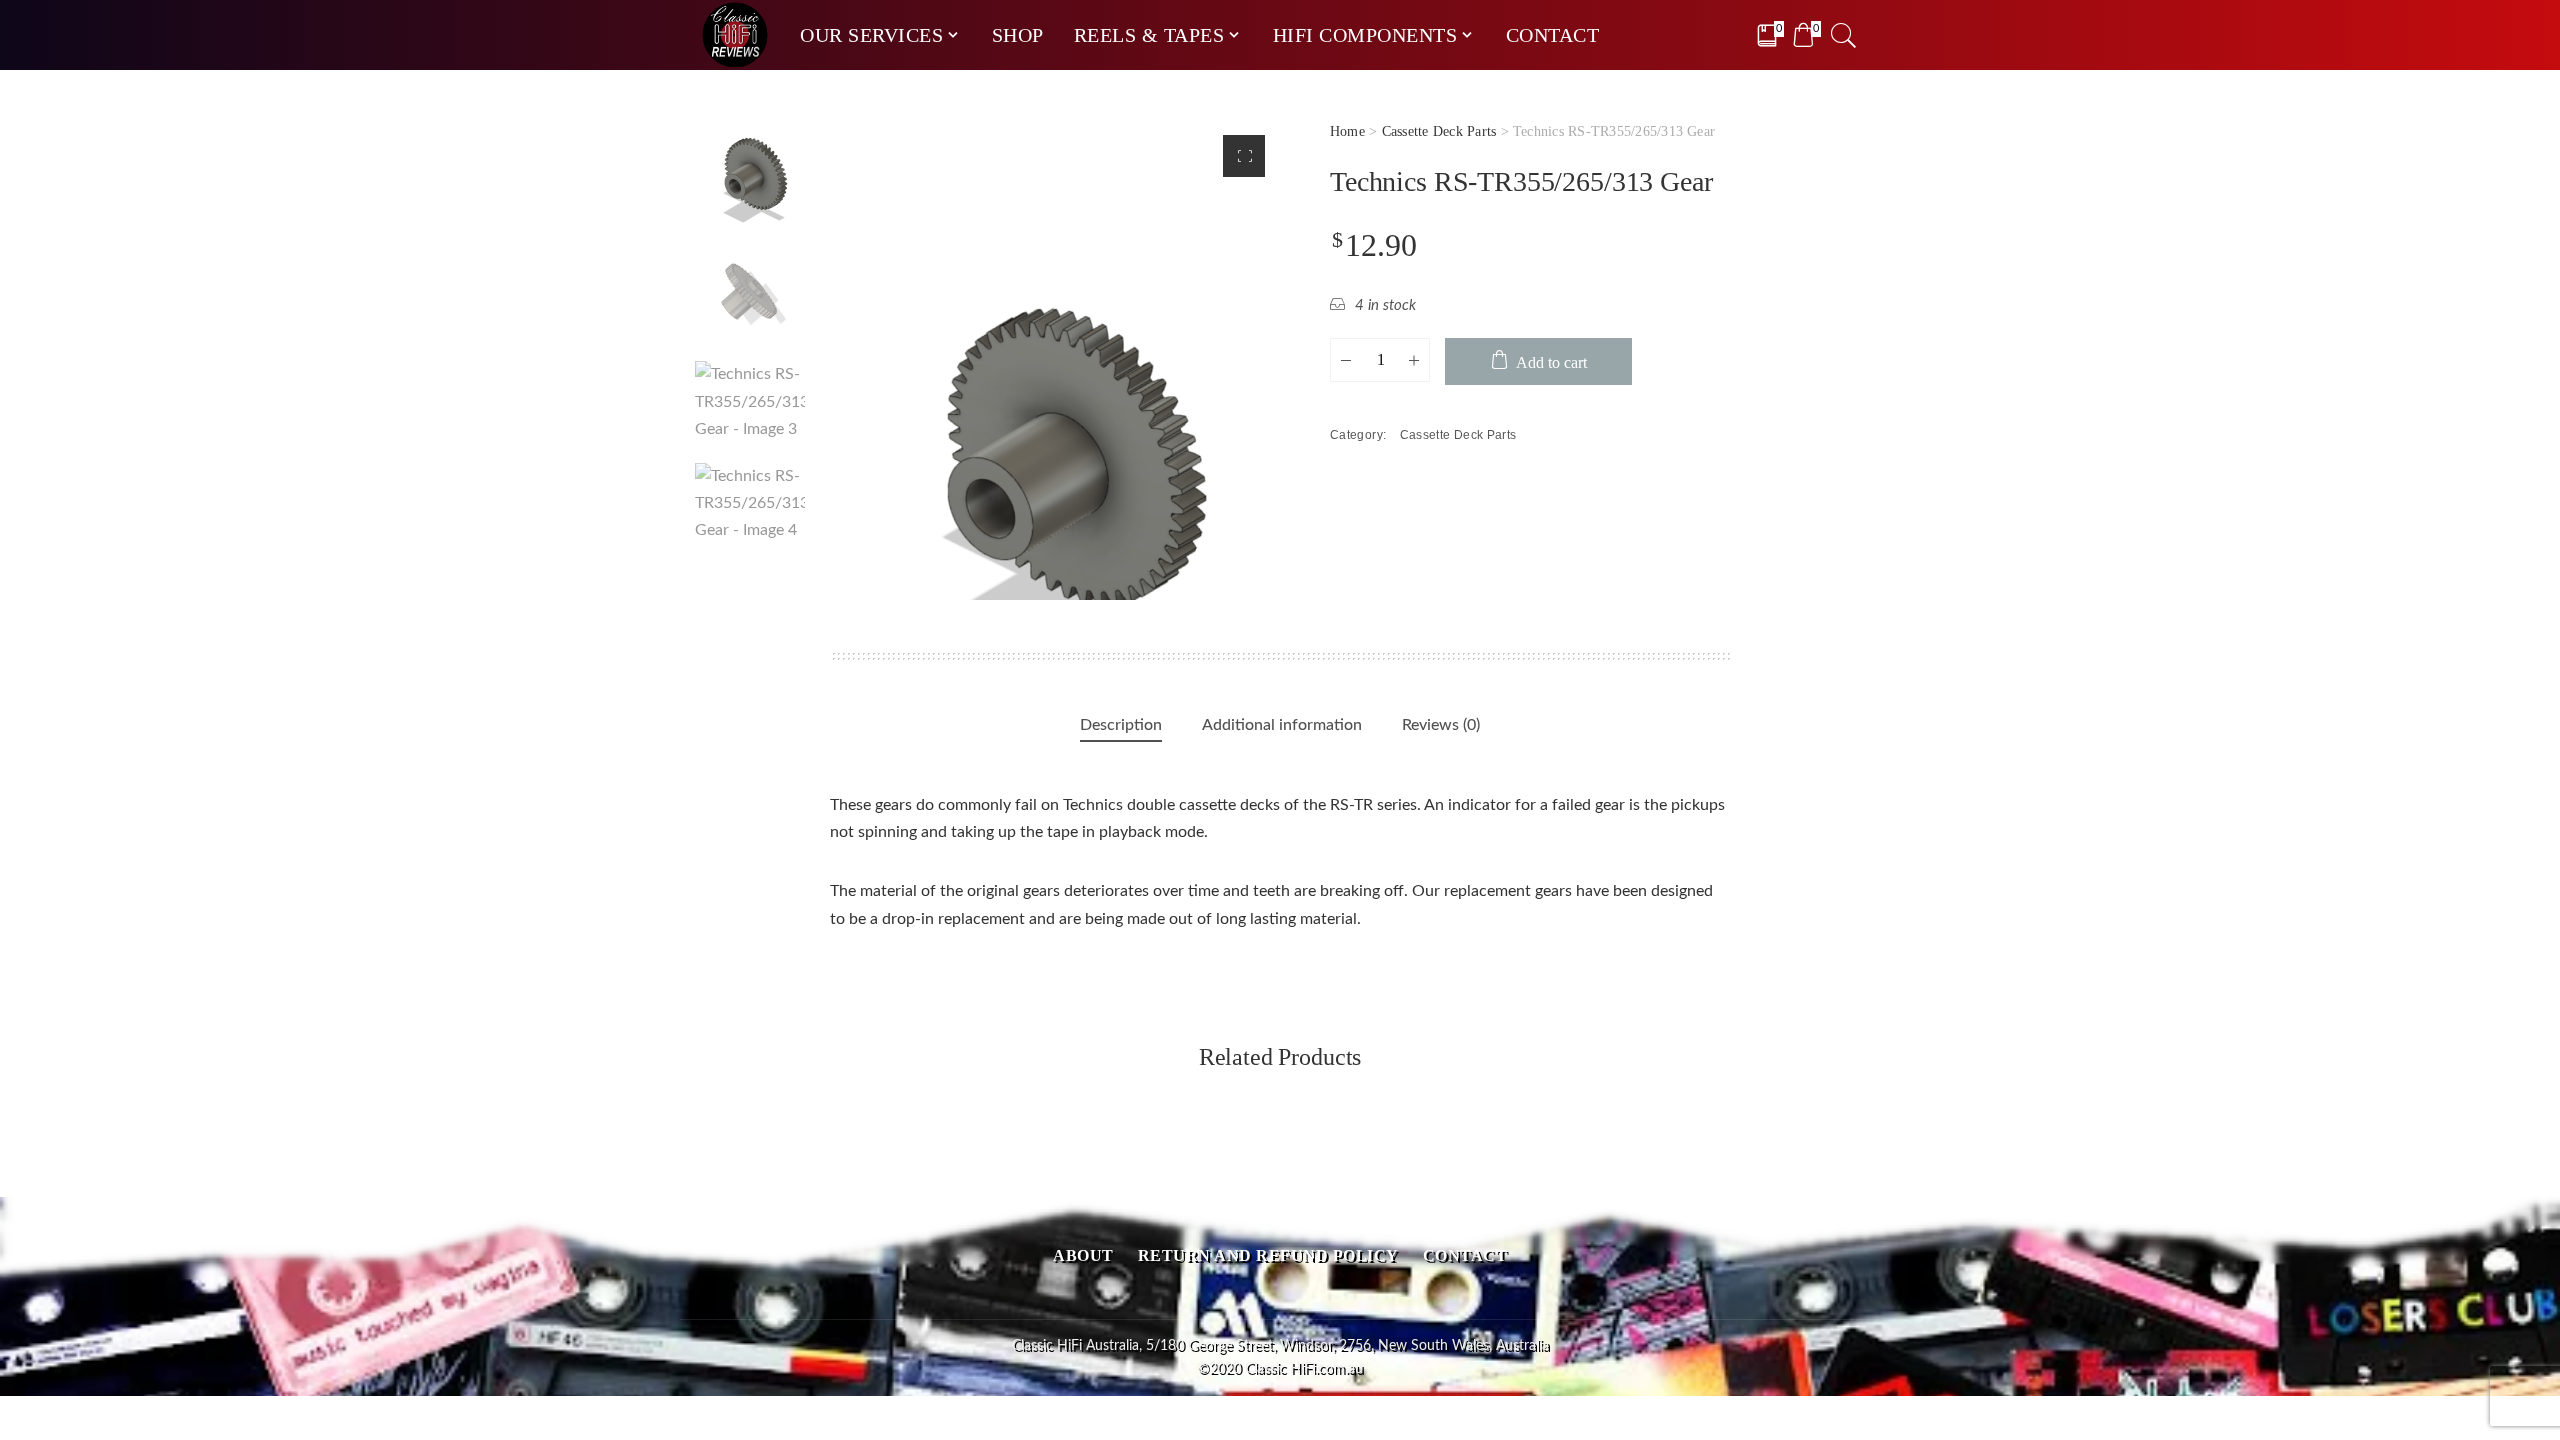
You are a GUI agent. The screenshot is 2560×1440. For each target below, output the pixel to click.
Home (1347, 131)
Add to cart (1551, 362)
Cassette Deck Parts (1439, 131)
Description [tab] (1121, 725)
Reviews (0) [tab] (1441, 725)
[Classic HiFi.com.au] (735, 35)
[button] (1244, 156)
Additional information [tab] (1282, 725)
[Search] (1844, 35)
